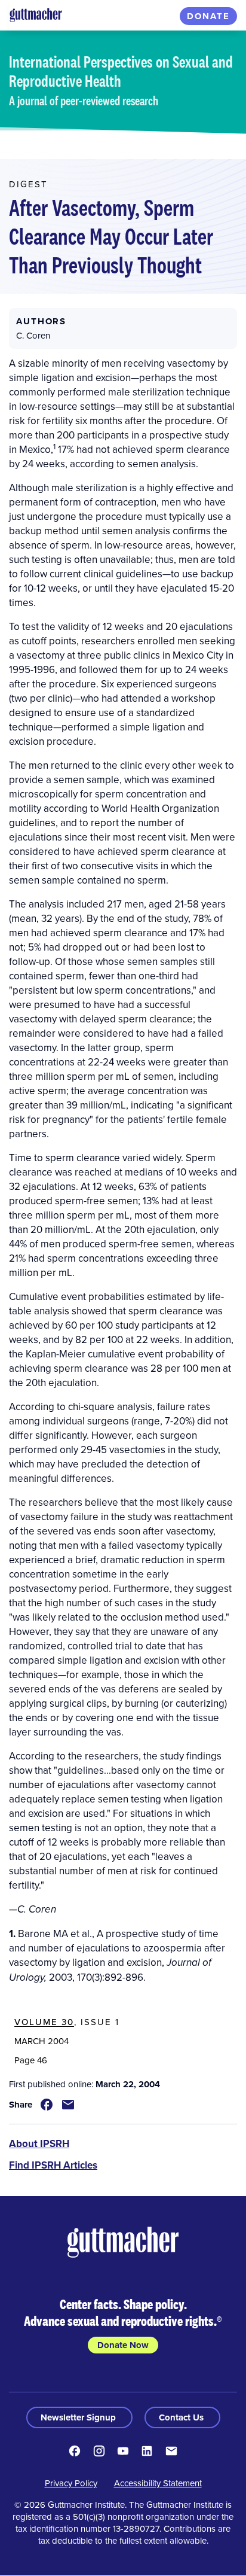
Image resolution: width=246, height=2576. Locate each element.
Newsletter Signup (79, 2417)
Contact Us (182, 2417)
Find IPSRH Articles (53, 2165)
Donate (208, 16)
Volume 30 (44, 2022)
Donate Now (123, 2345)
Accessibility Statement (158, 2483)
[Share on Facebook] (47, 2105)
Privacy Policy (71, 2483)
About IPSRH (39, 2143)
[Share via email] (68, 2105)
